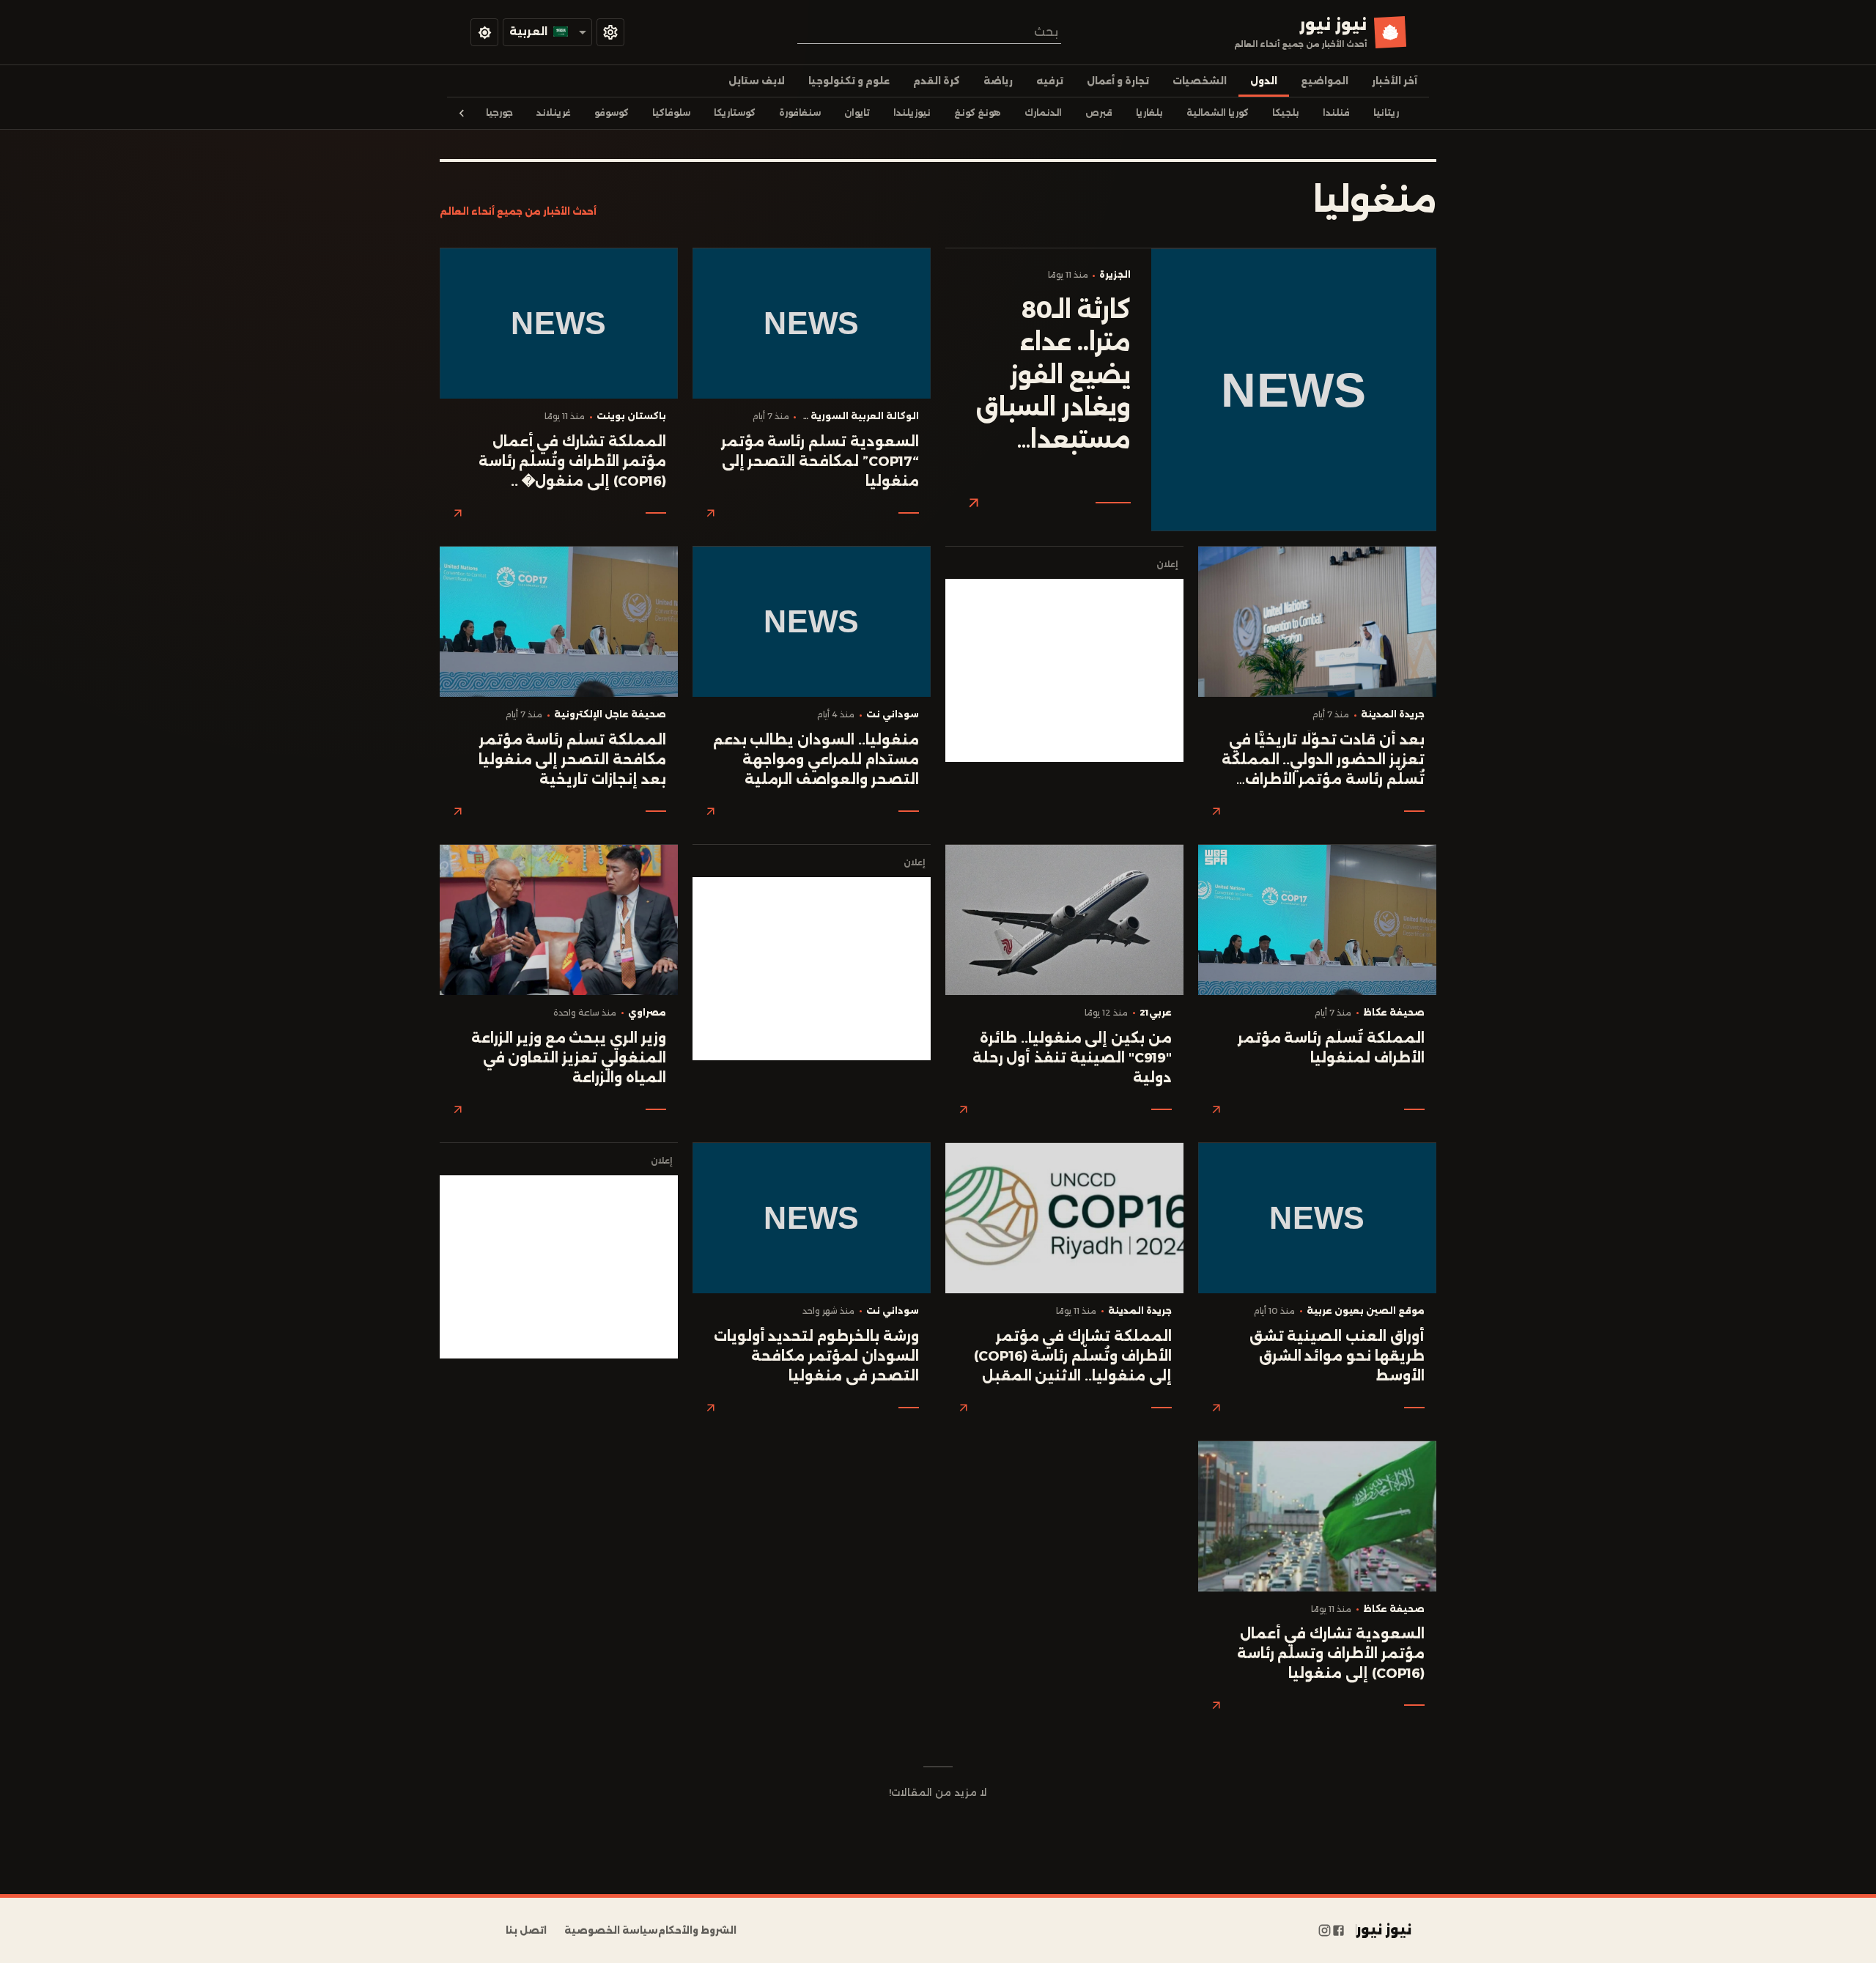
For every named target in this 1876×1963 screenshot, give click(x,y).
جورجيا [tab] (499, 113)
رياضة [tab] (998, 81)
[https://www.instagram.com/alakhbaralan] (1325, 1931)
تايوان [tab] (857, 113)
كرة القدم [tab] (937, 81)
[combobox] (929, 32)
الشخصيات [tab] (1200, 81)
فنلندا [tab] (1336, 113)
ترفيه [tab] (1050, 81)
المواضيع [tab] (1325, 81)
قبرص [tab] (1099, 113)
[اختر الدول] (610, 32)
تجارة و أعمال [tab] (1118, 81)
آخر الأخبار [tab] (1395, 81)
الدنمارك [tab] (1043, 113)
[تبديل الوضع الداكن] (484, 32)
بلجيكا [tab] (1286, 113)
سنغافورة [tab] (800, 113)
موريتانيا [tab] (1392, 113)
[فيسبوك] (1338, 1931)
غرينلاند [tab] (554, 113)
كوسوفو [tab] (612, 113)
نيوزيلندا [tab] (912, 113)
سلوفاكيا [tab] (671, 113)
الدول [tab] (1264, 81)
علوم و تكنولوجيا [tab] (849, 81)
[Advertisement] (1064, 670)
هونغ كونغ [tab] (978, 113)
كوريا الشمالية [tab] (1218, 113)
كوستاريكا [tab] (735, 113)
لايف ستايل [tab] (757, 81)
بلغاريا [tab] (1149, 113)
